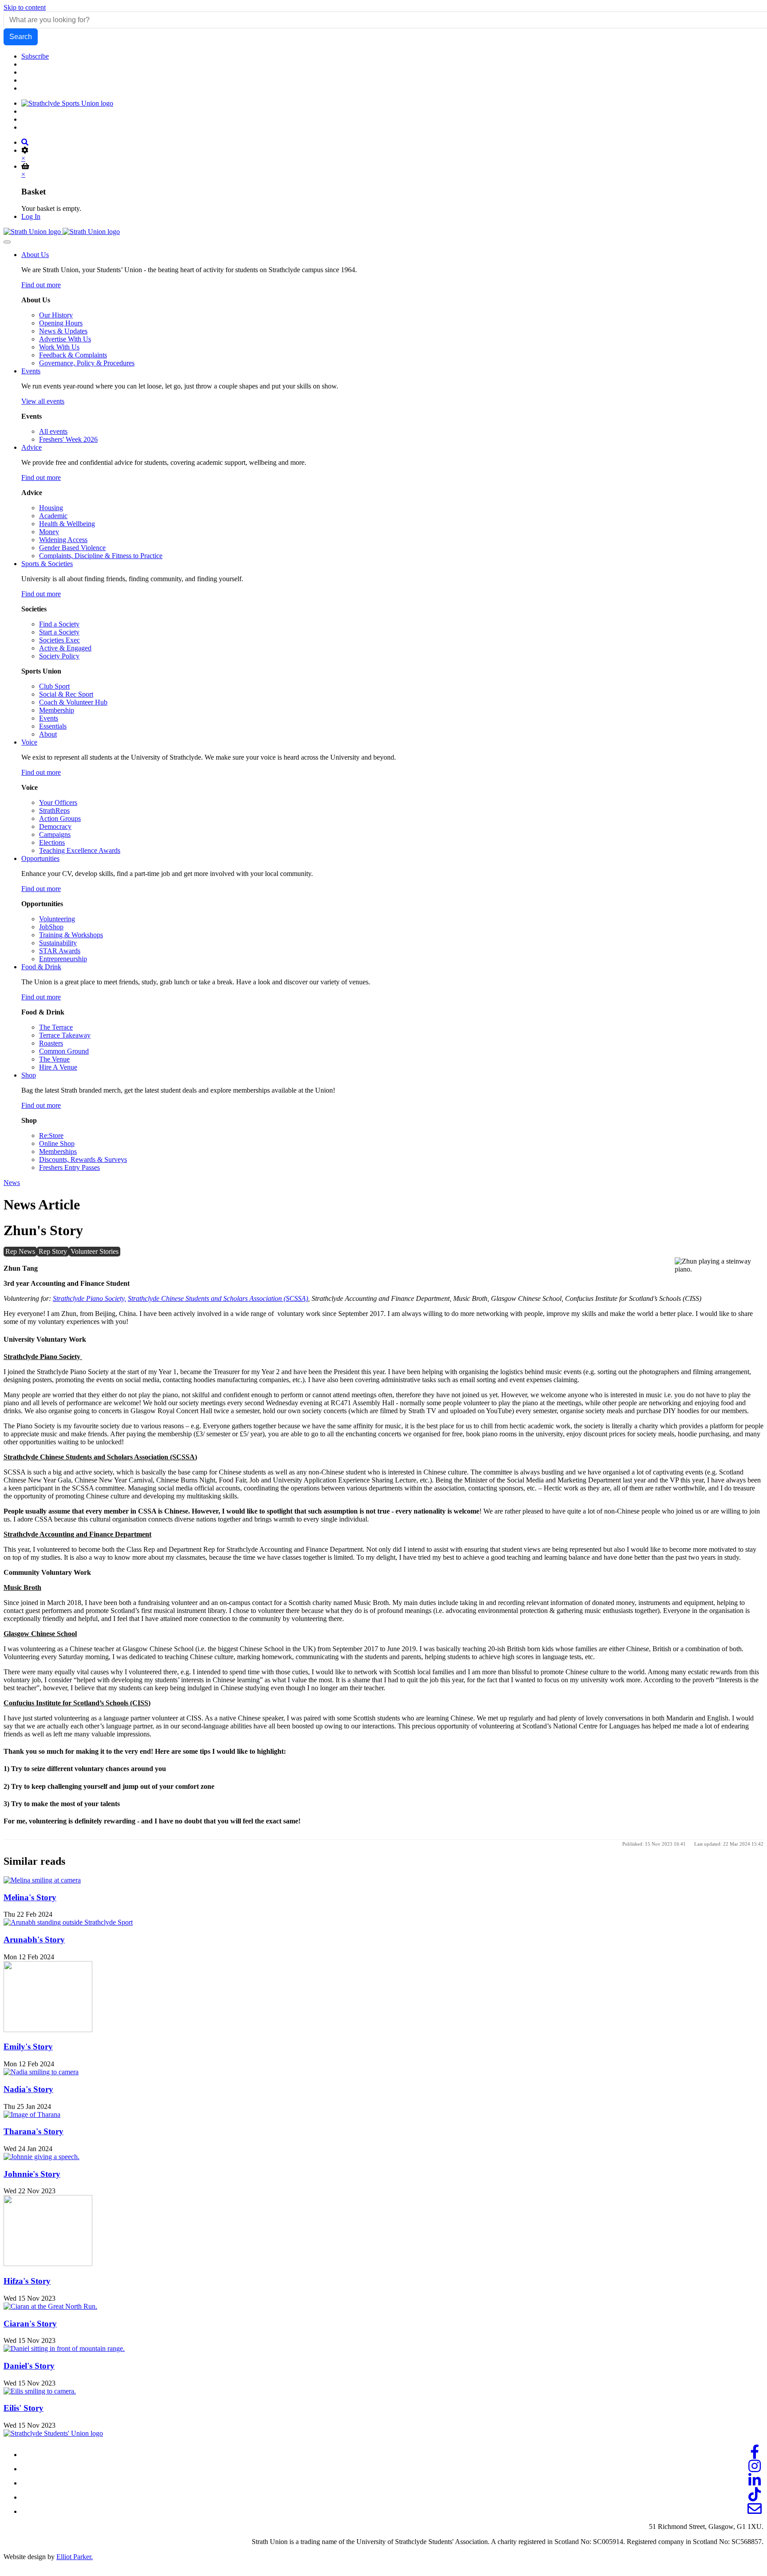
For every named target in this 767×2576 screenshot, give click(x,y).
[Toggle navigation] (7, 242)
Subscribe (35, 56)
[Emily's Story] (48, 2030)
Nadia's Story (28, 2089)
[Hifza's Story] (48, 2264)
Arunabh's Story (34, 1940)
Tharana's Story (34, 2131)
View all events (43, 401)
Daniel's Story (29, 2366)
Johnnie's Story (32, 2174)
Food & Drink (41, 967)
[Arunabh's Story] (68, 1922)
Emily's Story (28, 2047)
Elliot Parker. (75, 2557)
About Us (35, 255)
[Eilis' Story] (40, 2391)
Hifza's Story (27, 2281)
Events (31, 371)
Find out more (41, 285)
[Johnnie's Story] (42, 2157)
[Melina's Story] (42, 1880)
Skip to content (25, 7)
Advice (32, 447)
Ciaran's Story (30, 2324)
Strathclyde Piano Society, (89, 1298)
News (12, 1183)
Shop (29, 1075)
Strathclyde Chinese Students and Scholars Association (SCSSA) (218, 1298)
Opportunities (40, 858)
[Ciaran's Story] (50, 2306)
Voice (29, 742)
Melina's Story (30, 1897)
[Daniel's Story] (64, 2348)
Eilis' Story (24, 2408)
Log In (31, 216)
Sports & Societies (47, 564)
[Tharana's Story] (32, 2114)
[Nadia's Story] (41, 2072)
